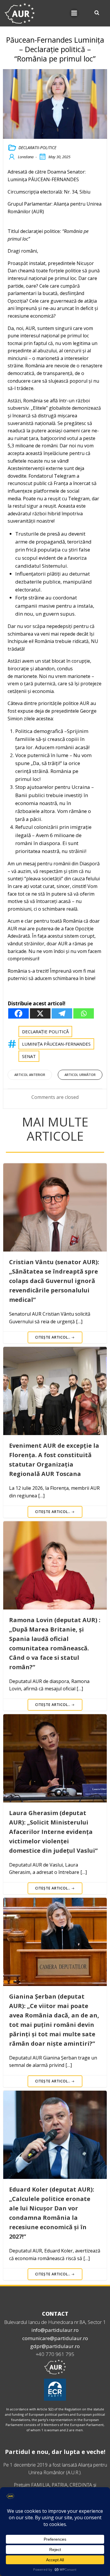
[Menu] (74, 13)
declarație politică (45, 1032)
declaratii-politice (37, 148)
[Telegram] (62, 1013)
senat (29, 1056)
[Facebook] (18, 1013)
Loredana (26, 157)
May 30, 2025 (59, 157)
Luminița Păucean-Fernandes (56, 1044)
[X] (40, 1013)
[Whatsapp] (84, 1013)
